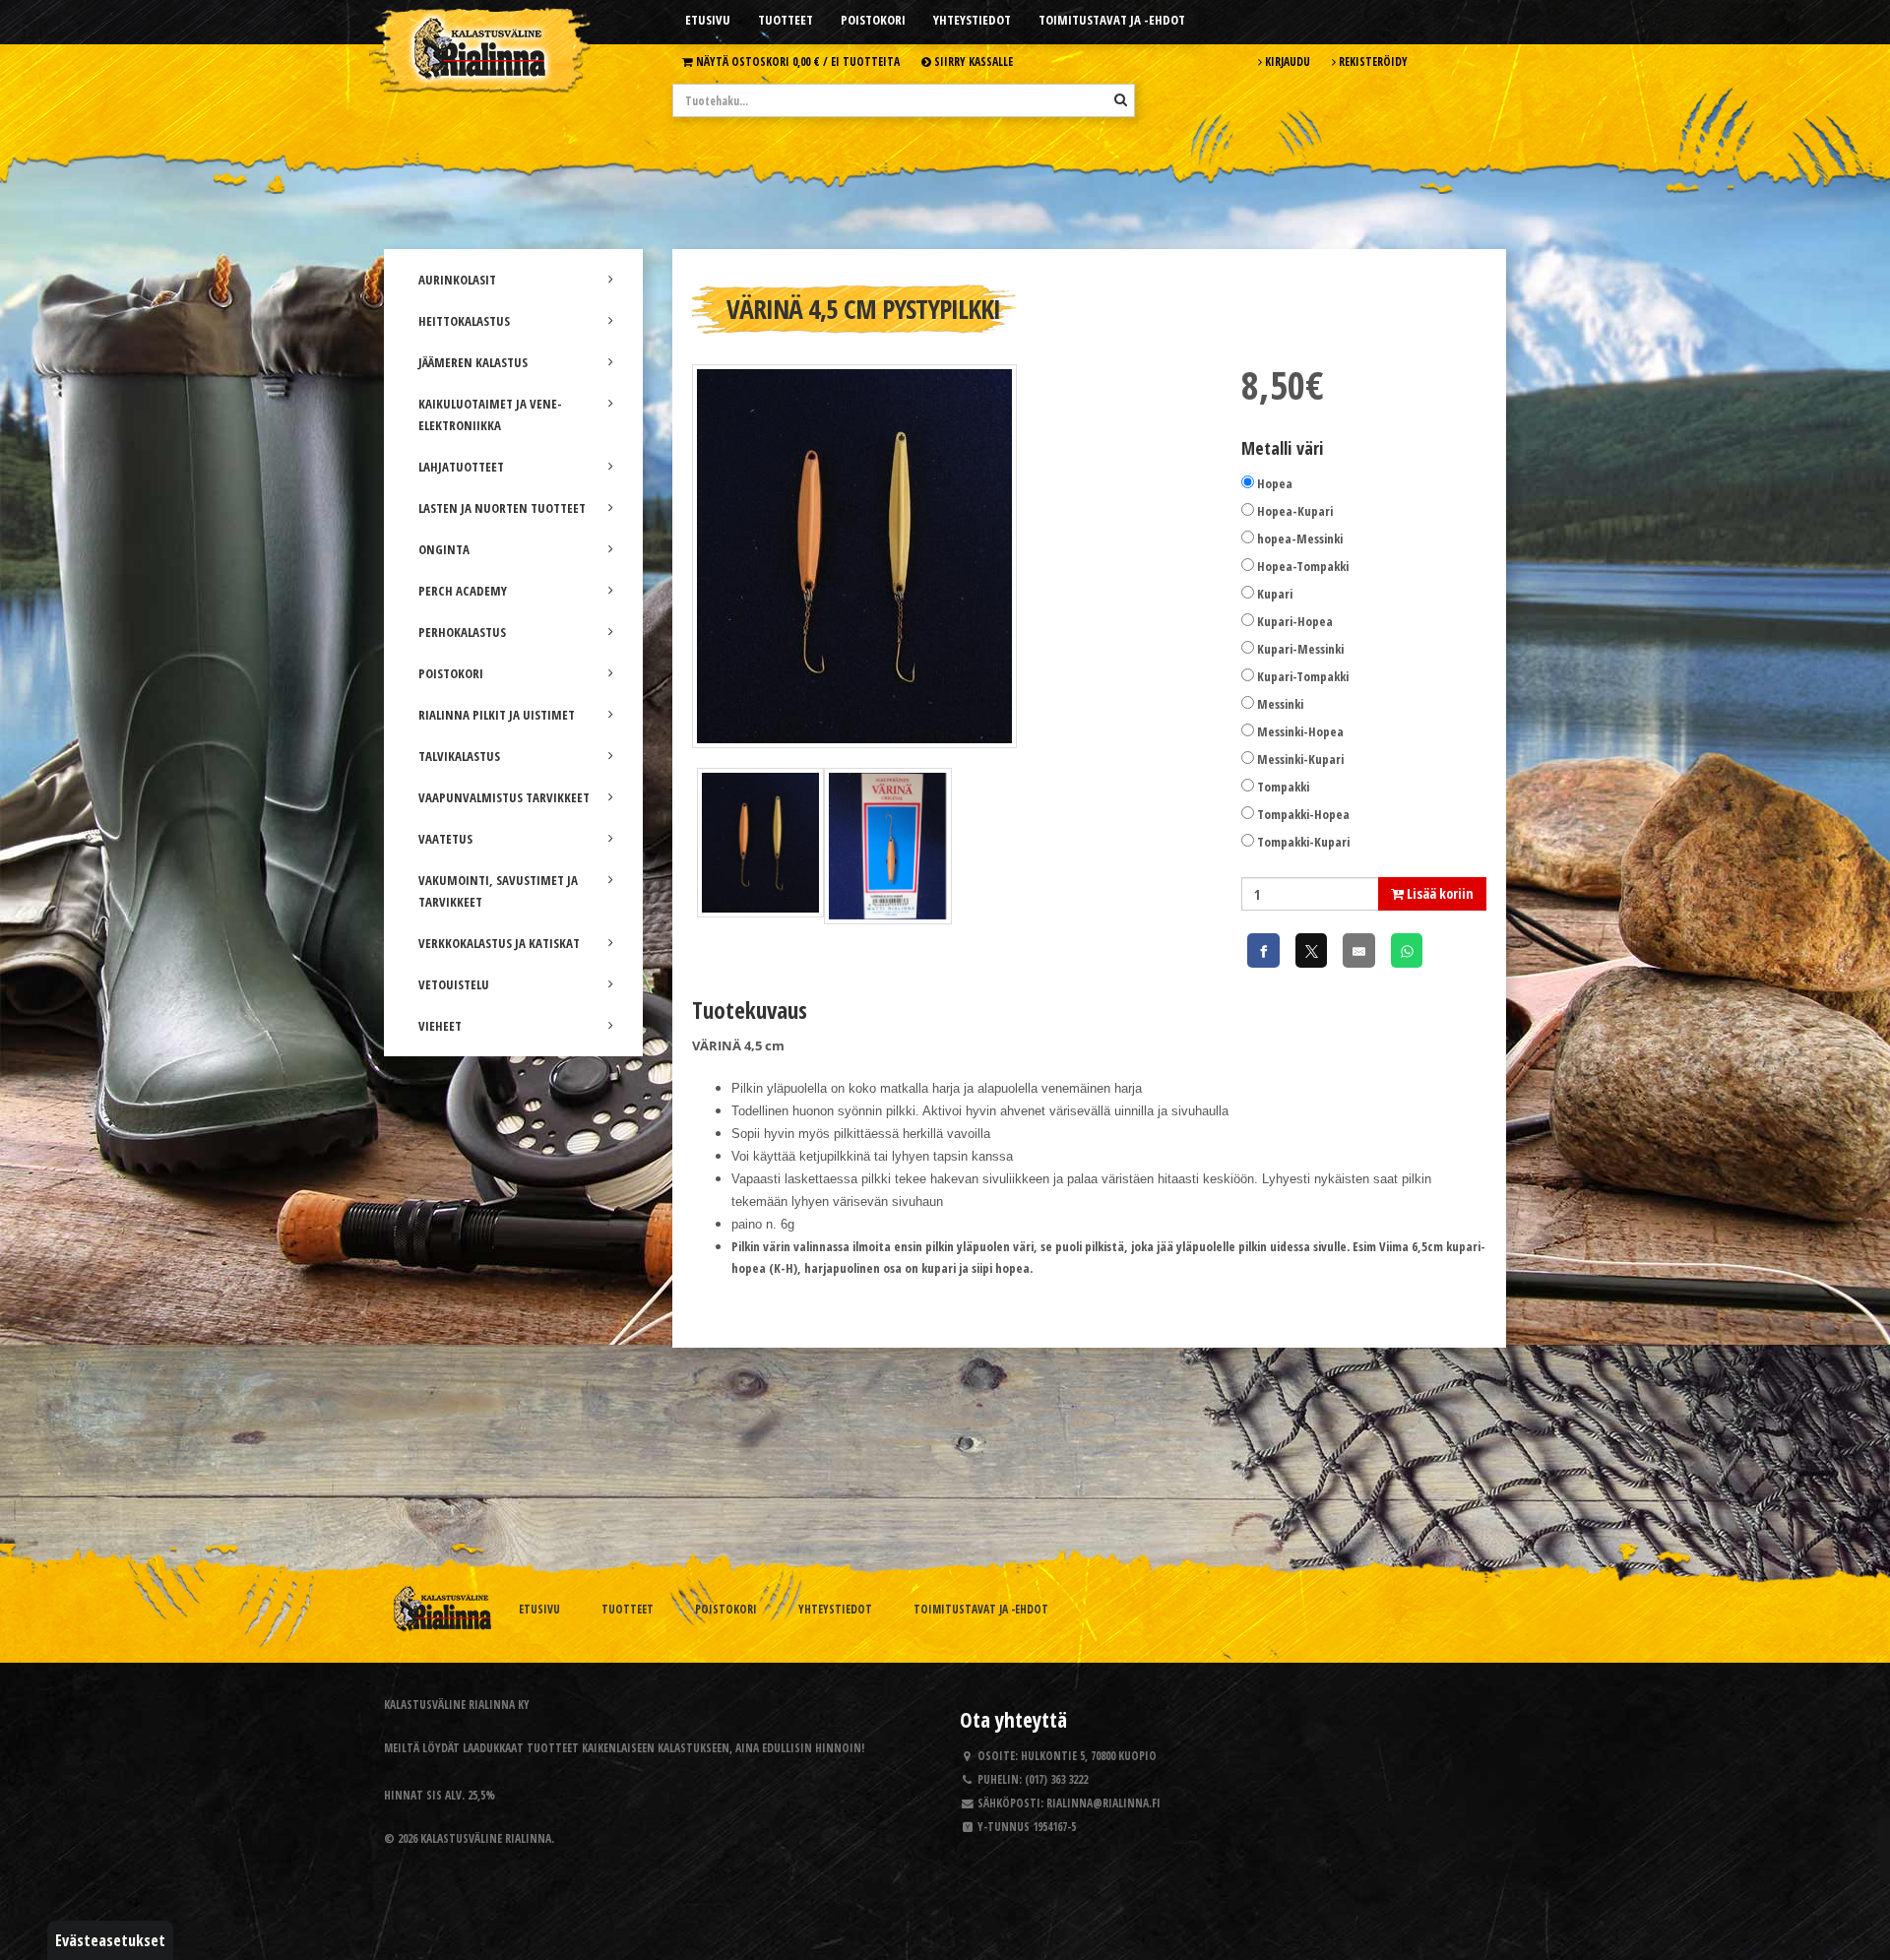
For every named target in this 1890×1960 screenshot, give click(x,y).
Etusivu (708, 20)
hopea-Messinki (1300, 538)
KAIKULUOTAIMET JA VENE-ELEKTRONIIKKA (490, 414)
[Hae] (1121, 99)
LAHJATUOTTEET (461, 467)
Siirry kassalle (972, 61)
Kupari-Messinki (1300, 649)
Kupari (1275, 594)
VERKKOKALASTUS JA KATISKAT (499, 943)
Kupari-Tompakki (1303, 676)
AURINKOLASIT (457, 280)
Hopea (1275, 483)
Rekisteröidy (1372, 61)
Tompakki (1283, 787)
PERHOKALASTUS (462, 632)
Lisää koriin (1439, 893)
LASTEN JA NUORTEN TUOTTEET (502, 508)
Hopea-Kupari (1295, 511)
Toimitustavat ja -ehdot (1112, 20)
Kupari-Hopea (1295, 621)
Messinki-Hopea (1300, 731)
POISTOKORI (451, 673)
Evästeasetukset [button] (110, 1940)
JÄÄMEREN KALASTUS (473, 362)
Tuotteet (786, 20)
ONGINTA (444, 549)
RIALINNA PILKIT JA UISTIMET (497, 715)
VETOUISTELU (454, 984)
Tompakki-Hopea (1303, 814)
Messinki (1280, 704)
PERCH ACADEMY (463, 591)
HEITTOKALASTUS (464, 321)
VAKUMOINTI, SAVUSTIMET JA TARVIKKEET (498, 891)
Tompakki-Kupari (1303, 842)
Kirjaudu (1286, 61)
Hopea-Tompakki (1303, 566)
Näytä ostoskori (796, 61)
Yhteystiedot (972, 20)
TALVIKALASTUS (459, 756)
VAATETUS (445, 839)
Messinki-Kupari (1300, 759)
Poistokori (873, 20)
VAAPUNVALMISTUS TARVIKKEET (504, 797)
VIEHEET (440, 1026)
